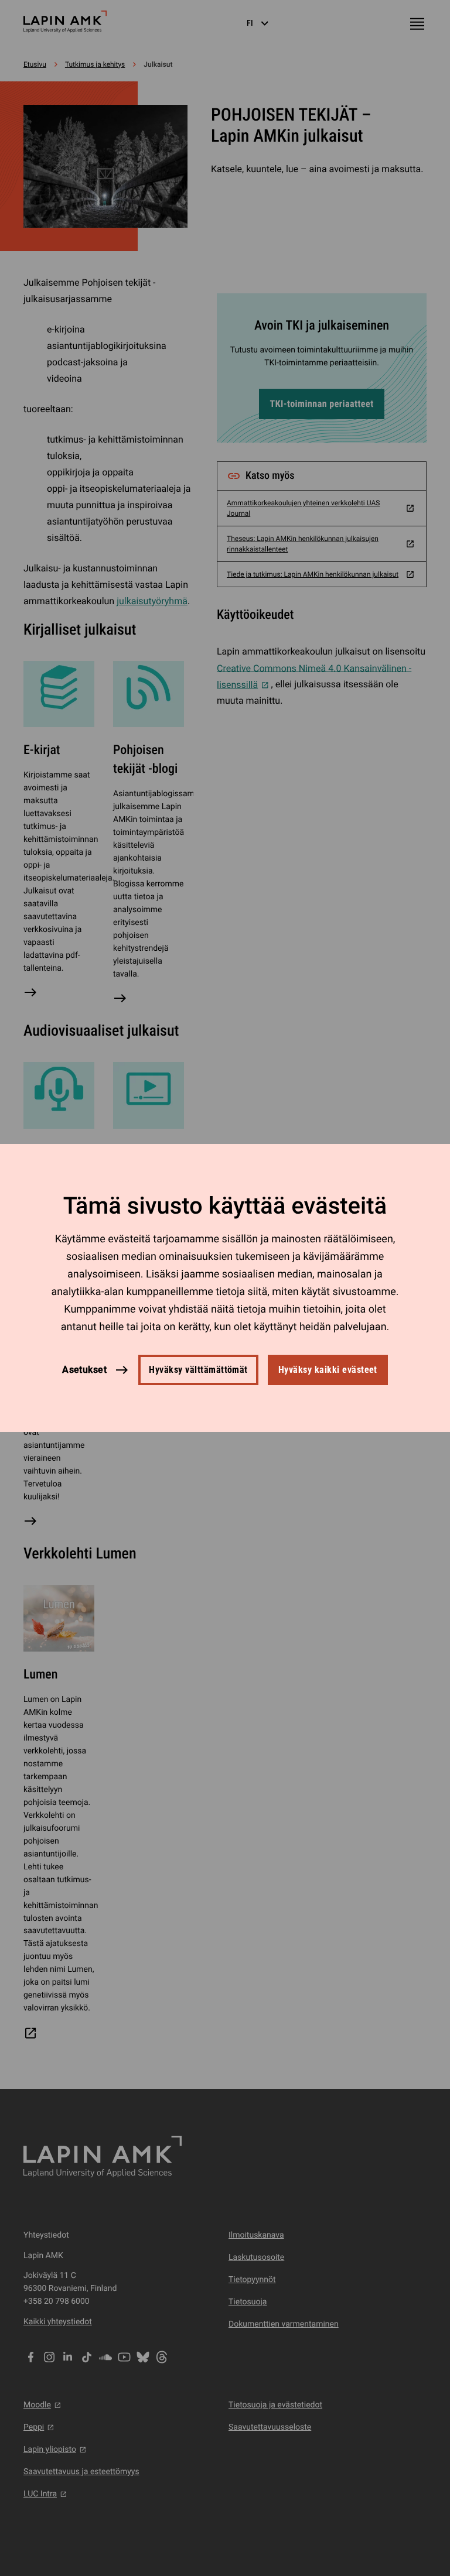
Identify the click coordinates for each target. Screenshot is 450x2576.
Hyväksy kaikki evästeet (328, 1370)
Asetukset (84, 1370)
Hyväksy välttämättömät (198, 1370)
